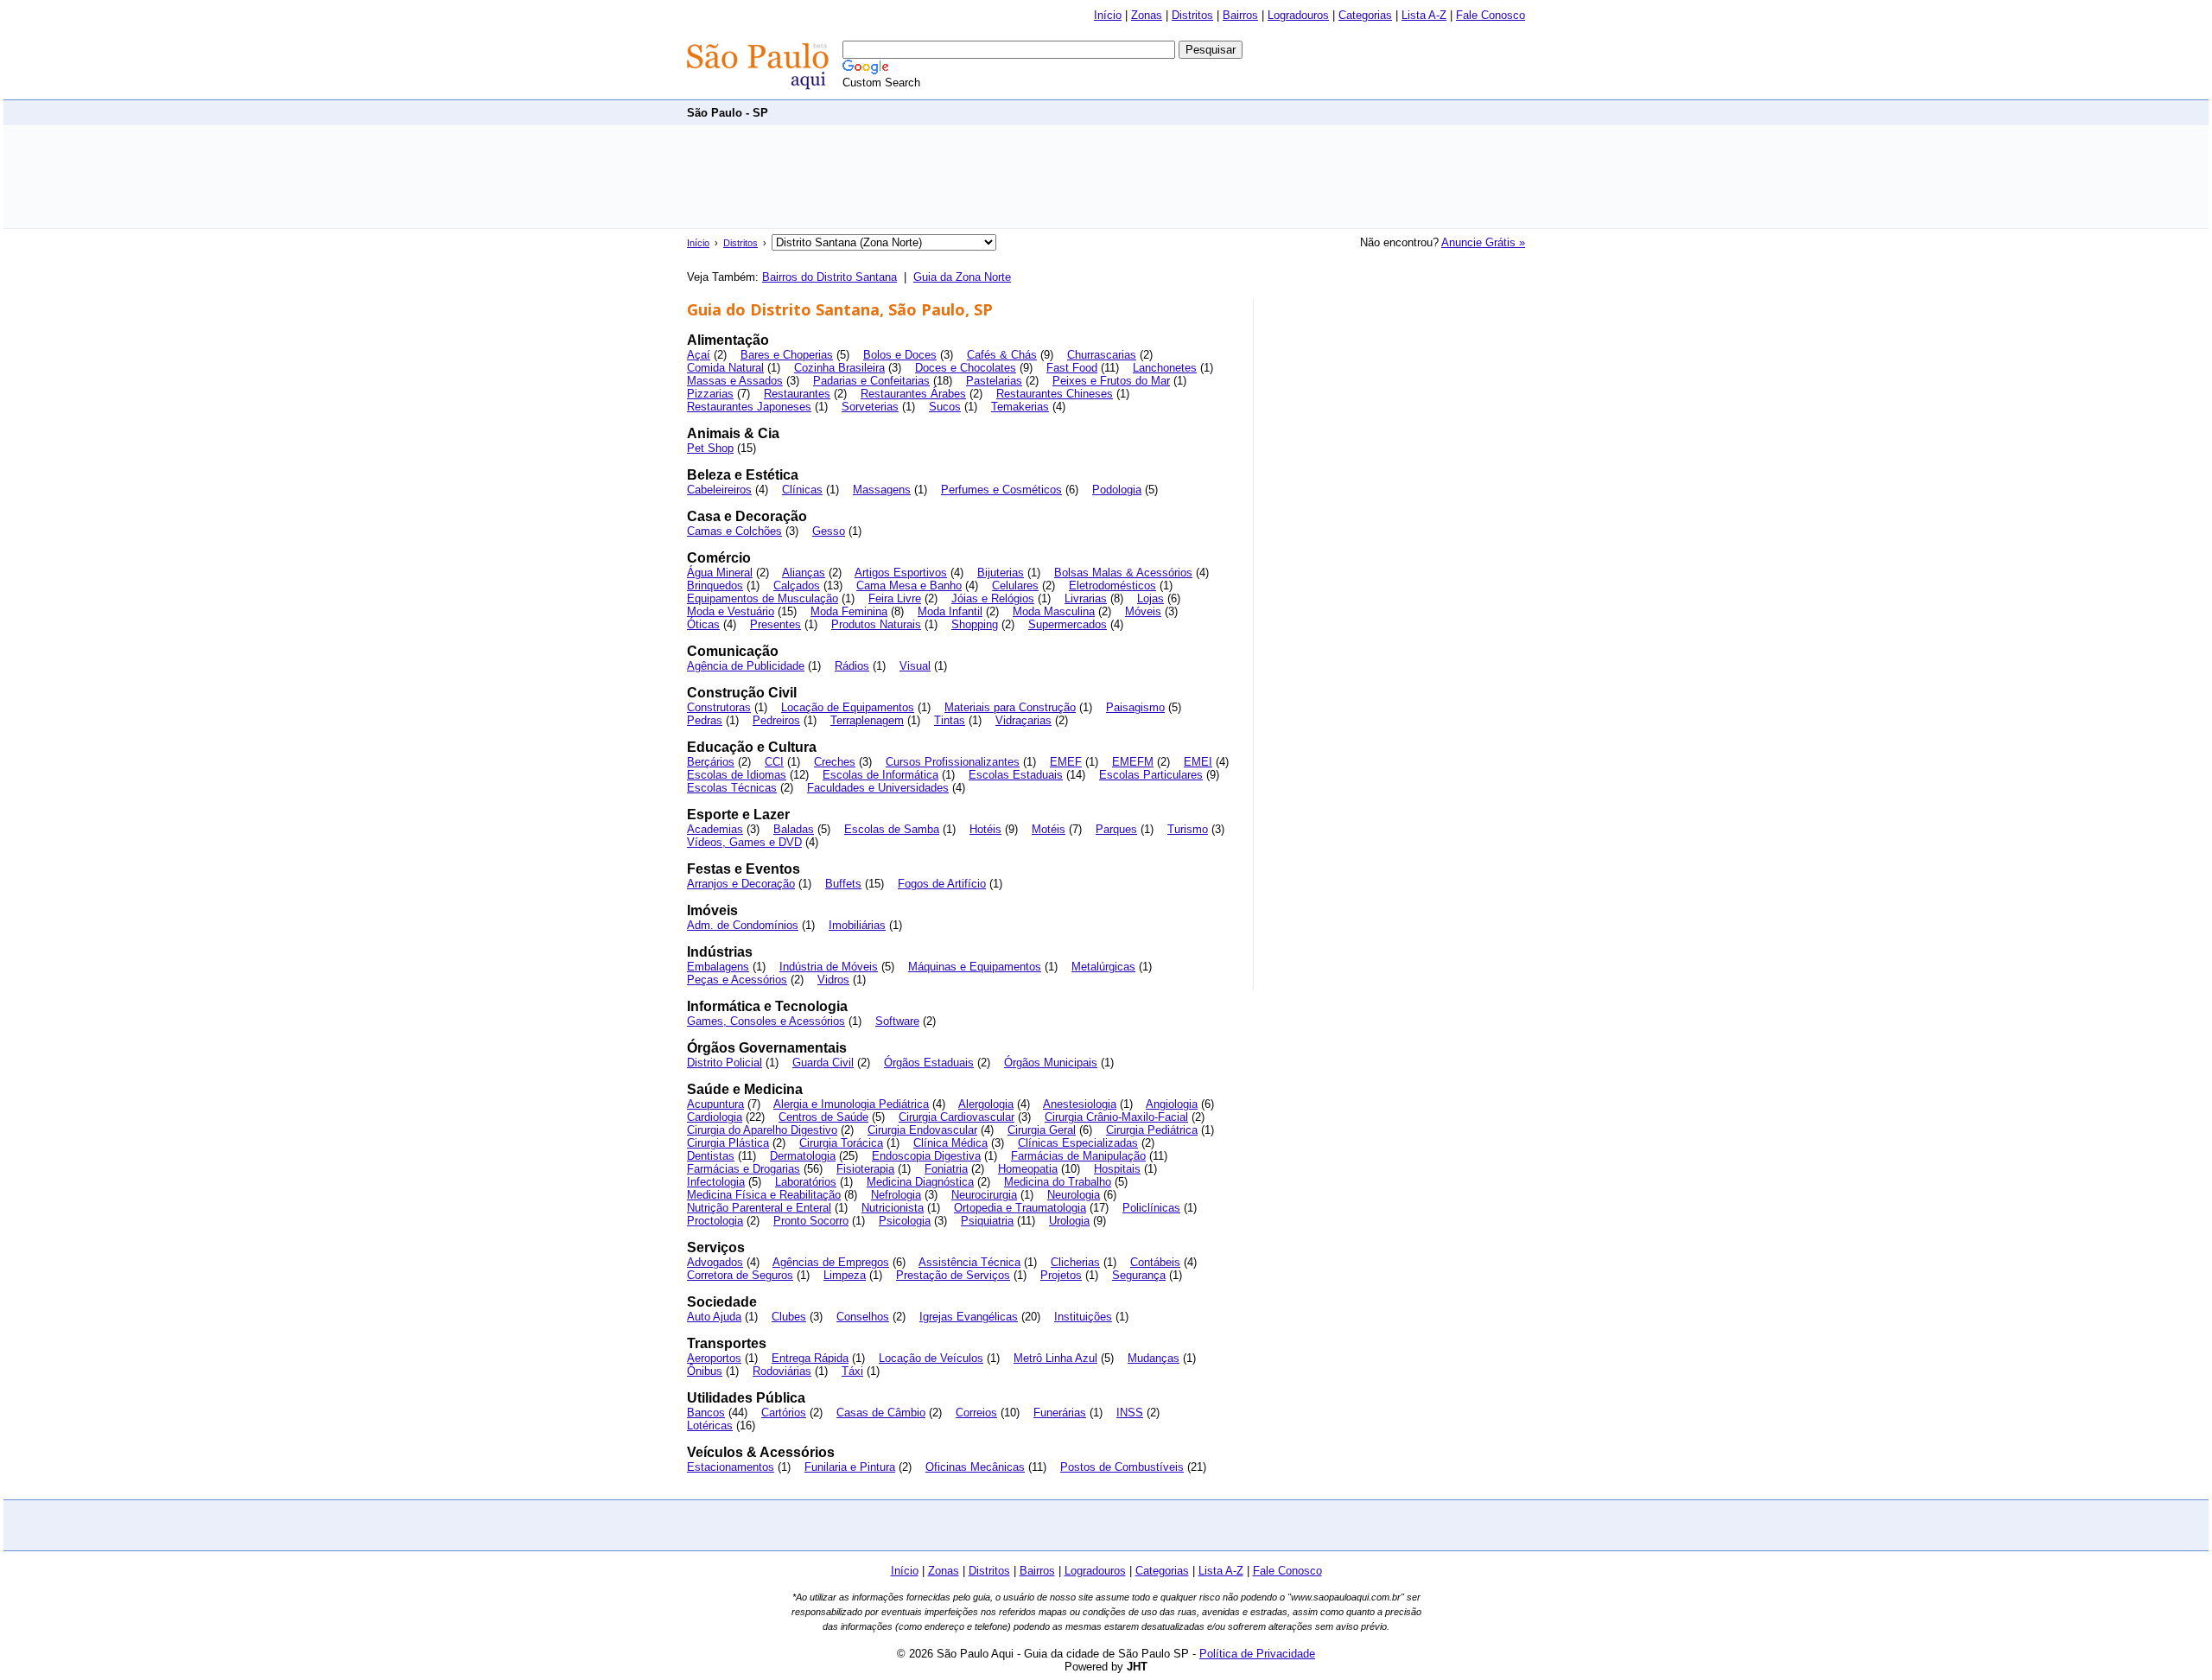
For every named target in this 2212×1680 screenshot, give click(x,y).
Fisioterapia (865, 1169)
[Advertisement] (1211, 112)
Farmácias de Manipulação (1078, 1156)
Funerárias (1060, 1413)
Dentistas (711, 1156)
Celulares (1015, 585)
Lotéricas (710, 1425)
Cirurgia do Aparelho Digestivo (762, 1130)
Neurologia (1074, 1195)
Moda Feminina (849, 611)
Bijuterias (1001, 573)
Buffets (843, 884)
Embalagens (718, 967)
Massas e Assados (735, 381)
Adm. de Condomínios (743, 925)
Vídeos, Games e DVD (744, 842)
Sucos (945, 407)
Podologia (1117, 490)
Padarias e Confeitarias (871, 381)
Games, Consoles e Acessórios (766, 1021)
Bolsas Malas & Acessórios (1123, 573)
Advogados (715, 1262)
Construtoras (719, 707)
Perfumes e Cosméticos (1001, 490)
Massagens (882, 490)
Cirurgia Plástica (728, 1143)
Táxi (852, 1371)
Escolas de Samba (892, 829)
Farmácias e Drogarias (744, 1169)
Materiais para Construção (1010, 707)
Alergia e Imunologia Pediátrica (851, 1104)
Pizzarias (710, 394)
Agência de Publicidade (746, 666)
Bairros (1240, 15)
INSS (1130, 1413)
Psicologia (905, 1221)
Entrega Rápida (810, 1358)
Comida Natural (725, 368)
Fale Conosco (1491, 15)
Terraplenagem (867, 720)
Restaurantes (797, 394)
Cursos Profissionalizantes (953, 762)
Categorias (1365, 15)
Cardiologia (715, 1117)
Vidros (833, 980)
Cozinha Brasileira (839, 368)
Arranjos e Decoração (741, 884)
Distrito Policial (725, 1063)
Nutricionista (893, 1208)
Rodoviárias (782, 1371)
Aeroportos (714, 1358)
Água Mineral (720, 573)
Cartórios (784, 1413)
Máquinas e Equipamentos (975, 967)
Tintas (950, 720)
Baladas (794, 829)
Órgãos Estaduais (929, 1063)
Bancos (706, 1413)
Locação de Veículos (931, 1358)
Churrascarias (1102, 355)
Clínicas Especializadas (1078, 1143)
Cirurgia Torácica (841, 1143)
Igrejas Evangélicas (969, 1317)
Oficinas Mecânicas (975, 1467)
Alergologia (986, 1104)
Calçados (797, 585)
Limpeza (845, 1275)
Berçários (711, 762)
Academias (715, 829)
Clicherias (1075, 1262)
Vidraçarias (1023, 720)
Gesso (829, 531)
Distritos (1192, 15)
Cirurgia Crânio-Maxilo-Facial (1116, 1117)
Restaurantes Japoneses (749, 407)
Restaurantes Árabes (913, 394)
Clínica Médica (950, 1143)
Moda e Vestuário (731, 611)
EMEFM (1133, 762)
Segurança (1139, 1275)
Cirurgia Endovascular (922, 1130)
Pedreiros (776, 720)
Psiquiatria (987, 1221)
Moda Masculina (1054, 611)
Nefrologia (896, 1195)
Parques (1116, 829)
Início (1108, 15)
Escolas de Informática (880, 775)
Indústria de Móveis (829, 967)
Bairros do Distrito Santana (829, 277)
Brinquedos (715, 585)
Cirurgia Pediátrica (1152, 1130)
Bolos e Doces (900, 355)
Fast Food (1072, 368)
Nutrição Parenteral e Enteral (759, 1208)
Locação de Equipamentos (848, 707)
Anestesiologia (1080, 1104)
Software (897, 1021)
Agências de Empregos (831, 1262)
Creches (835, 762)
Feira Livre (895, 598)
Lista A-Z (1424, 15)
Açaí (699, 355)
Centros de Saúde (823, 1117)
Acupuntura (715, 1104)
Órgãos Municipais (1051, 1063)
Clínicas (802, 490)
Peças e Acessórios (737, 980)
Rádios (852, 666)
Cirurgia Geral (1042, 1130)
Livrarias (1086, 598)
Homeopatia (1028, 1169)
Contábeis (1155, 1262)
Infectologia (716, 1182)
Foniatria (946, 1169)
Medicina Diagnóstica (920, 1182)
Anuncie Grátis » (1483, 242)
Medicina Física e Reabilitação (764, 1195)
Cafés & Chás (1002, 355)
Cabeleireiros (719, 490)
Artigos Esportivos (901, 573)
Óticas (703, 624)
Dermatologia (803, 1156)
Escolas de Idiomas (737, 775)
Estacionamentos (731, 1467)
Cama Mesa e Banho (909, 585)
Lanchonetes (1165, 368)
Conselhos (863, 1317)
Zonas (1147, 15)
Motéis (1049, 829)
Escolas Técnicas (732, 788)
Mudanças (1154, 1358)
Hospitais (1117, 1169)
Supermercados (1068, 624)
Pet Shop (710, 448)
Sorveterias (870, 407)
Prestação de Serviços (953, 1275)
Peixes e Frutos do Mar (1111, 381)
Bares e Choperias (787, 355)
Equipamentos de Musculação (763, 598)
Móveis (1143, 611)
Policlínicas (1151, 1208)
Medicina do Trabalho (1058, 1182)
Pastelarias (994, 381)
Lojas (1150, 598)
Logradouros (1298, 15)
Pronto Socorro (811, 1221)
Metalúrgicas (1103, 967)
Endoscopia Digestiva (926, 1156)
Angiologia (1172, 1104)
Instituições (1083, 1317)
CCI (774, 762)
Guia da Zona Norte (962, 277)
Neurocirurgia (984, 1195)
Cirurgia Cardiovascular (957, 1117)
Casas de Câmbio (881, 1413)
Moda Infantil (950, 611)
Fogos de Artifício (942, 884)
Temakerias (1020, 407)
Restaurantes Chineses (1055, 394)
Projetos (1061, 1275)
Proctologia (715, 1221)
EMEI (1198, 762)
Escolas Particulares (1151, 775)
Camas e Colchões (734, 531)
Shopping (975, 624)
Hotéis (985, 829)
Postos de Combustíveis (1122, 1467)
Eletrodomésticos (1112, 585)
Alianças (804, 573)
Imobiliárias (857, 925)
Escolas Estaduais (1016, 775)
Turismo (1188, 829)
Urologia (1069, 1221)
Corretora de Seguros (740, 1275)
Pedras (705, 720)
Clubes (789, 1317)
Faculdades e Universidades (878, 788)
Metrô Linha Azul (1055, 1358)
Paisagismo (1135, 707)
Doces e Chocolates (966, 368)
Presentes (775, 624)
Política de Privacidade (1257, 1654)
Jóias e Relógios (993, 598)
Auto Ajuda (714, 1317)
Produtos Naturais (876, 624)
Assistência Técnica (969, 1262)
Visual (915, 666)
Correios (976, 1413)
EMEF (1066, 762)
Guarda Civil (823, 1063)
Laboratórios (806, 1182)
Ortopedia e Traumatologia (1020, 1208)
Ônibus (705, 1371)
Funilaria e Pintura (850, 1467)
